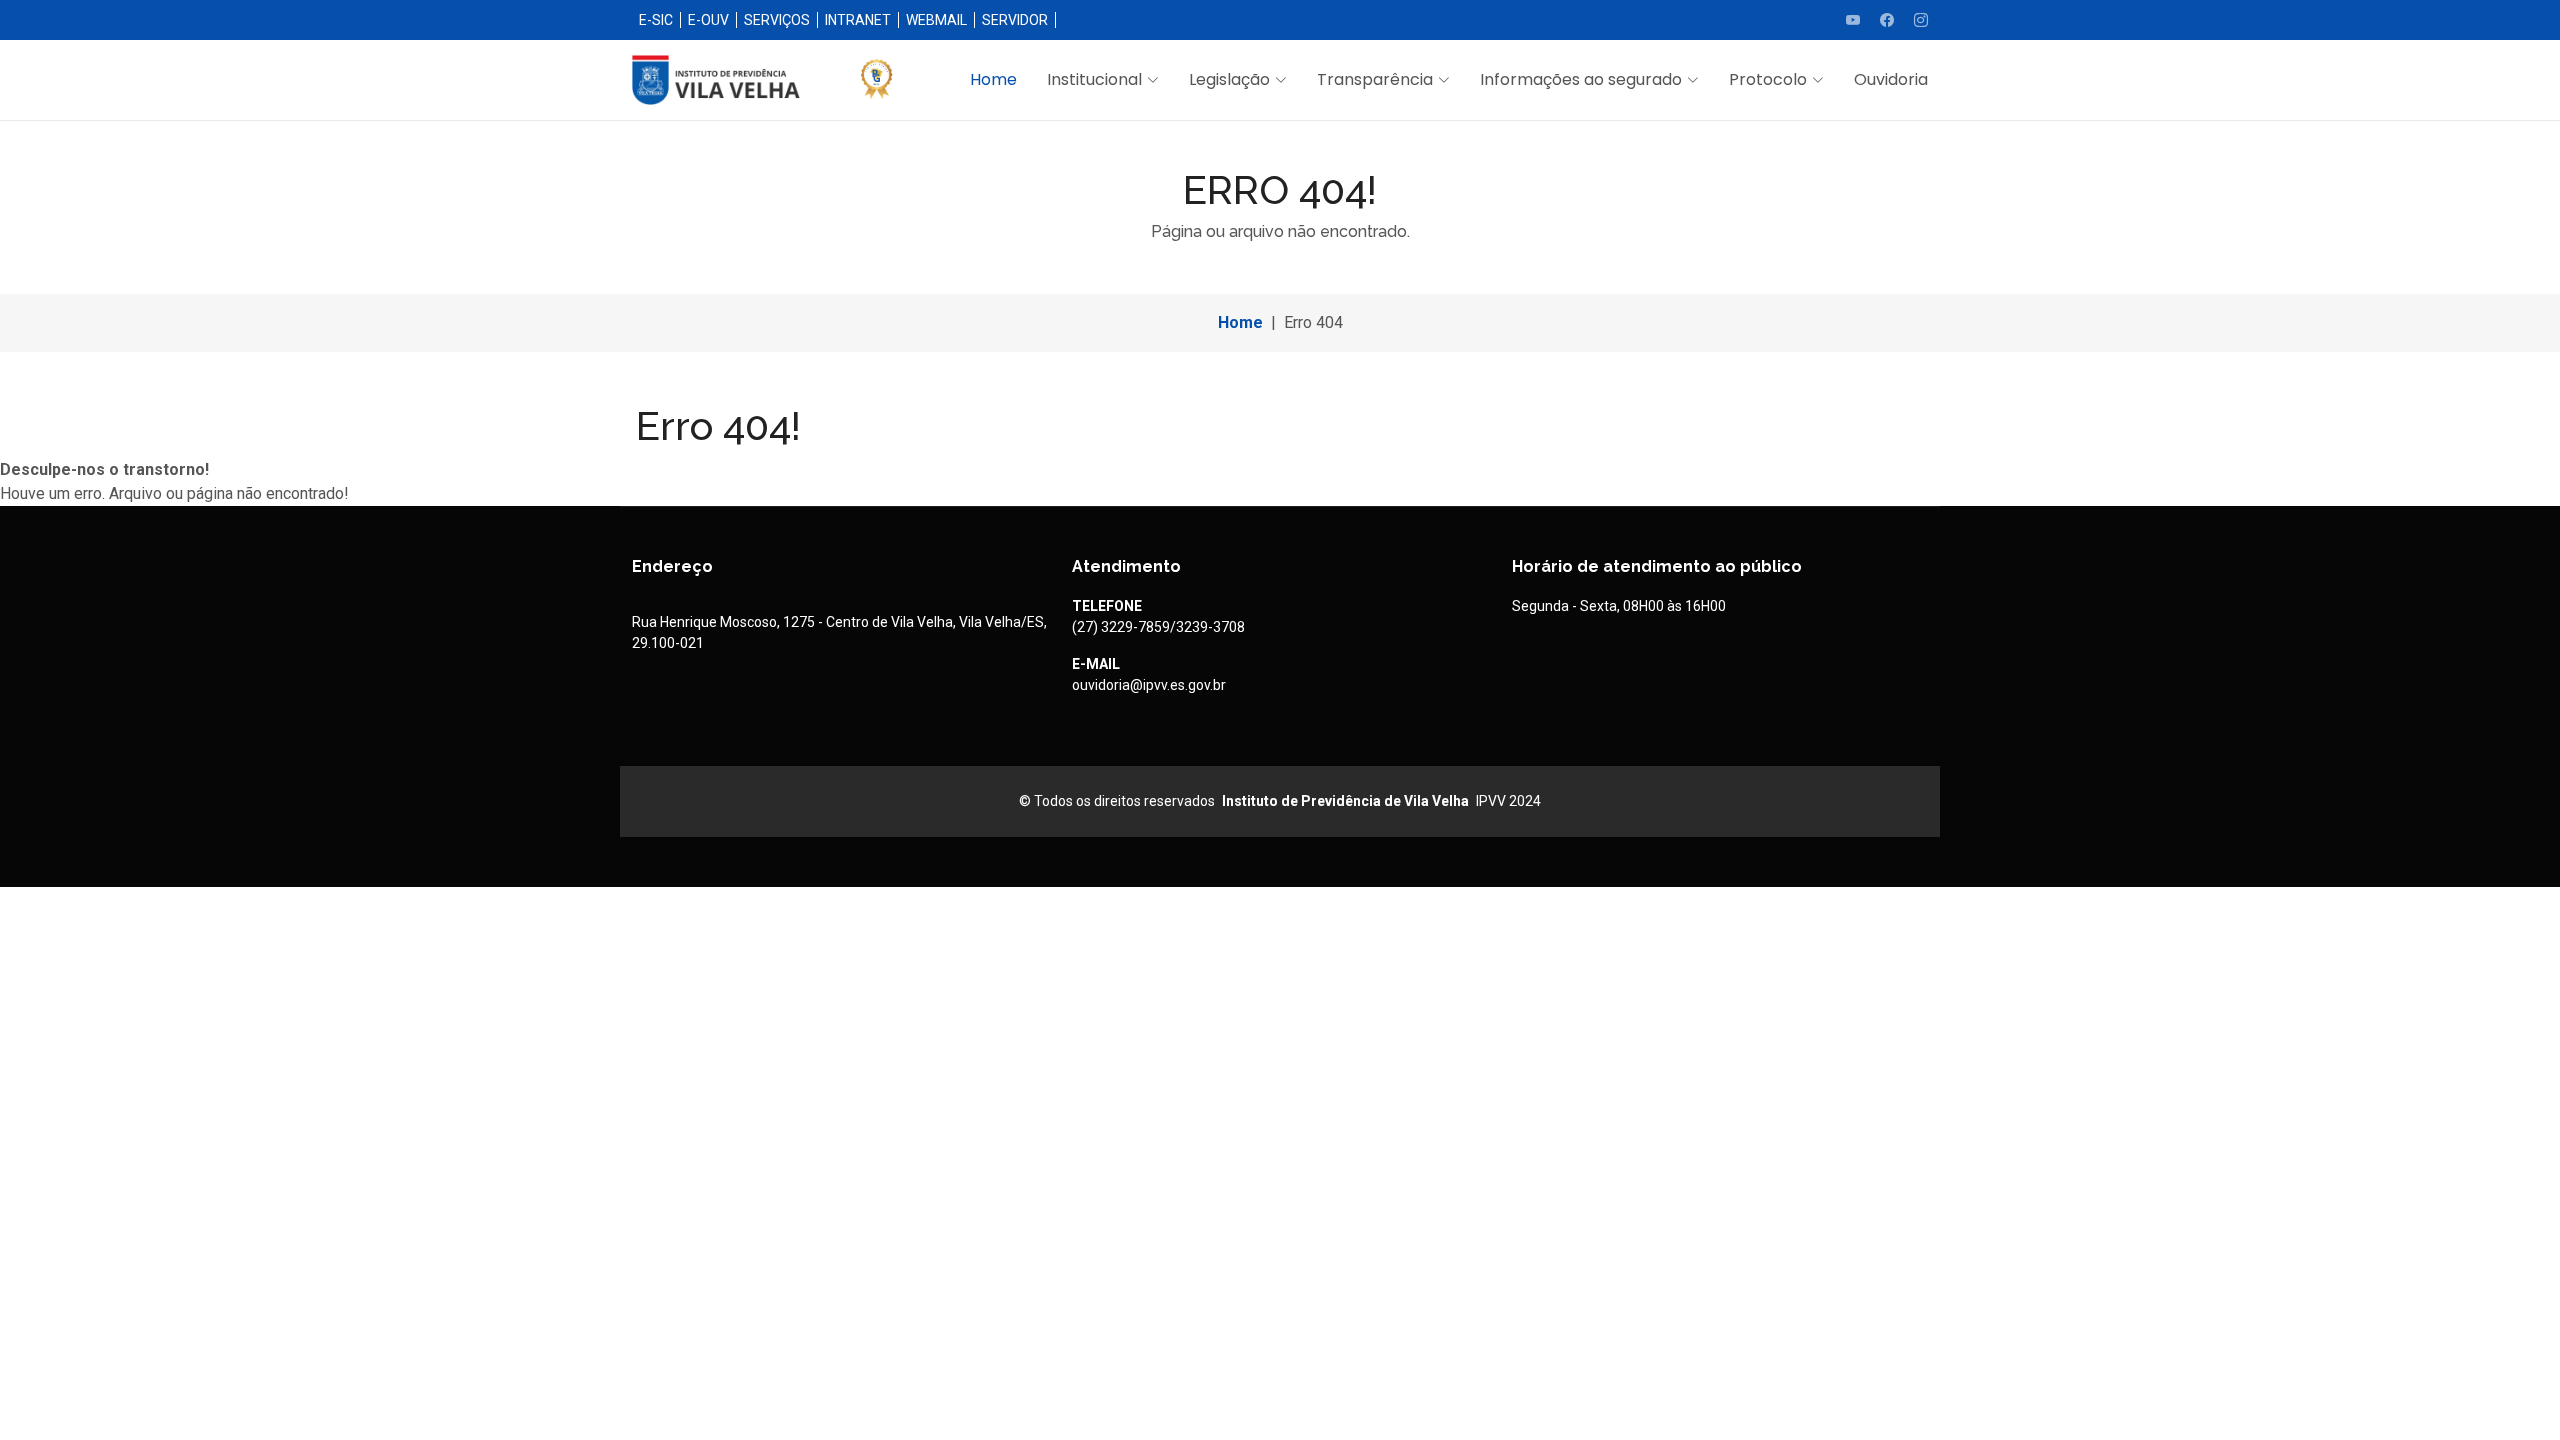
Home (993, 79)
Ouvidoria (1891, 79)
